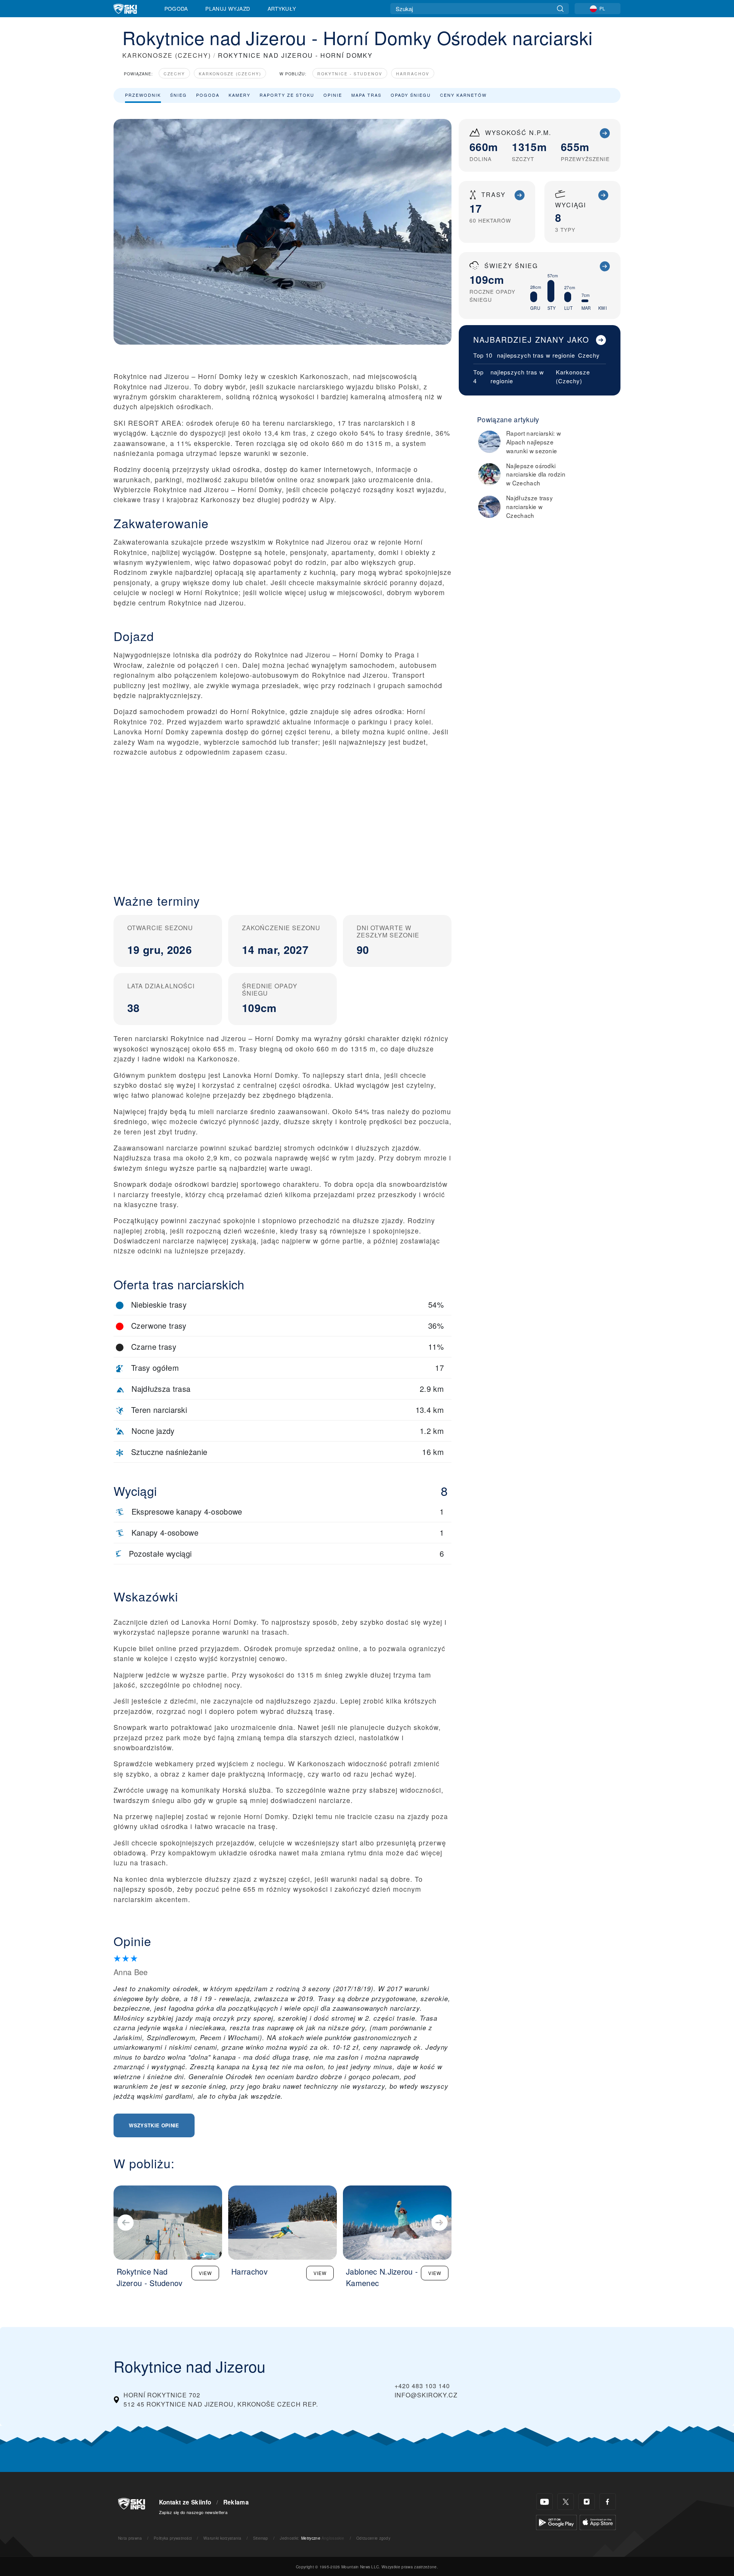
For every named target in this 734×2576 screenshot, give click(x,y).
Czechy (174, 74)
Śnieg (179, 95)
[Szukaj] (560, 9)
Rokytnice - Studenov (350, 74)
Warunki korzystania (222, 2538)
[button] (283, 819)
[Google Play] (556, 2521)
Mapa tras (366, 95)
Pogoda (176, 8)
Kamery (240, 95)
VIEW (205, 2273)
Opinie (333, 95)
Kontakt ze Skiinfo (185, 2502)
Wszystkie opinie (154, 2125)
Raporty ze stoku (287, 95)
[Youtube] (545, 2502)
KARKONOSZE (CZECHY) (167, 55)
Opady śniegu (411, 95)
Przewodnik (143, 95)
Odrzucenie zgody (373, 2538)
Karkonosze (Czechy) (230, 74)
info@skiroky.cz (426, 2395)
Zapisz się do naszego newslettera (193, 2512)
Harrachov (413, 74)
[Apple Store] (598, 2521)
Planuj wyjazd (228, 8)
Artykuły (282, 8)
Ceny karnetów (463, 95)
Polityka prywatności (173, 2538)
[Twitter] (566, 2502)
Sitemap (261, 2538)
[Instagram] (587, 2502)
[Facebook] (608, 2502)
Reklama (236, 2502)
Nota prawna (130, 2538)
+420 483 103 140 (422, 2386)
